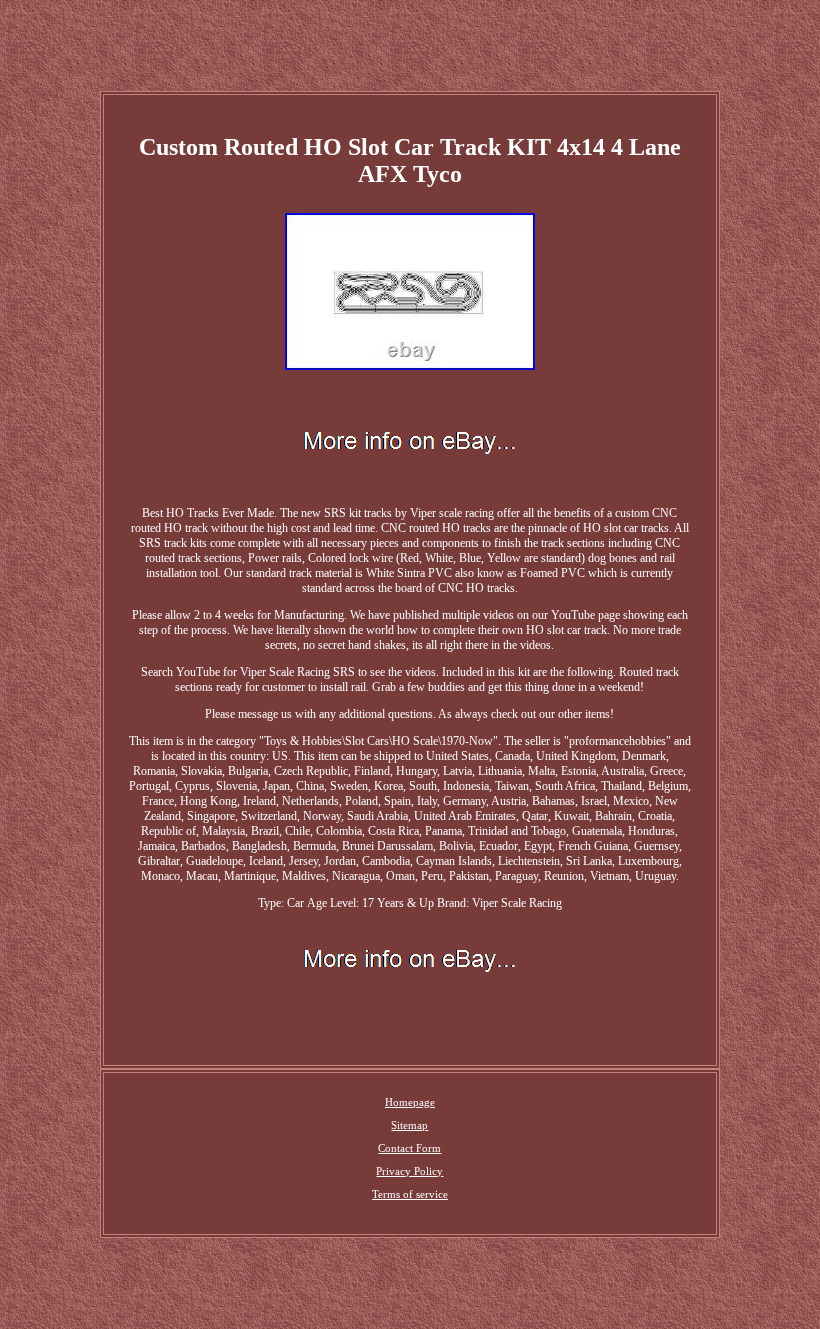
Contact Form (409, 1148)
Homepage (410, 1102)
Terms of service (410, 1194)
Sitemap (409, 1125)
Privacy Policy (409, 1171)
